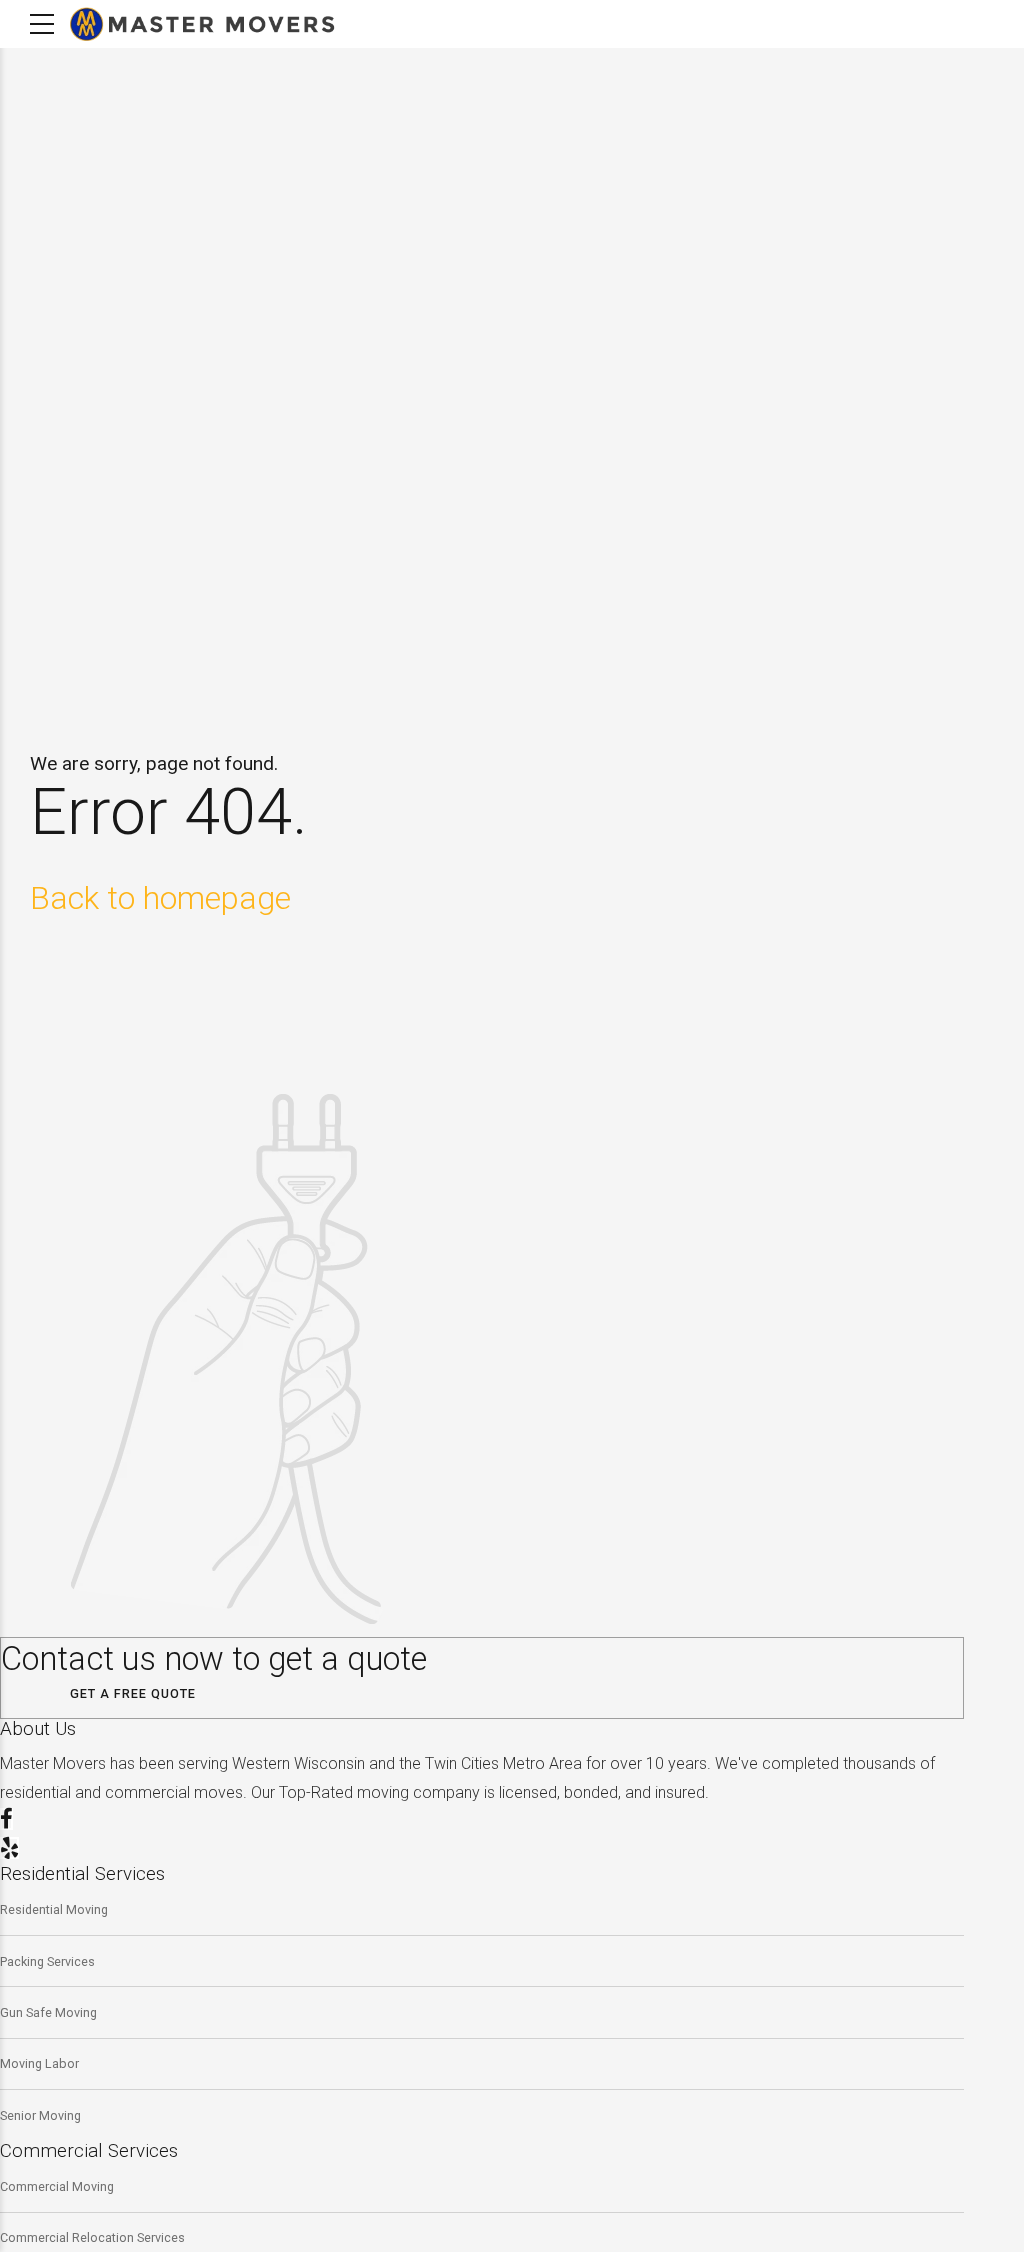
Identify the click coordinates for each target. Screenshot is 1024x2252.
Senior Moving (40, 2115)
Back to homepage (160, 898)
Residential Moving (54, 1909)
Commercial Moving (57, 2186)
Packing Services (47, 1961)
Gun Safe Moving (48, 2012)
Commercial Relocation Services (92, 2237)
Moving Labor (39, 2063)
